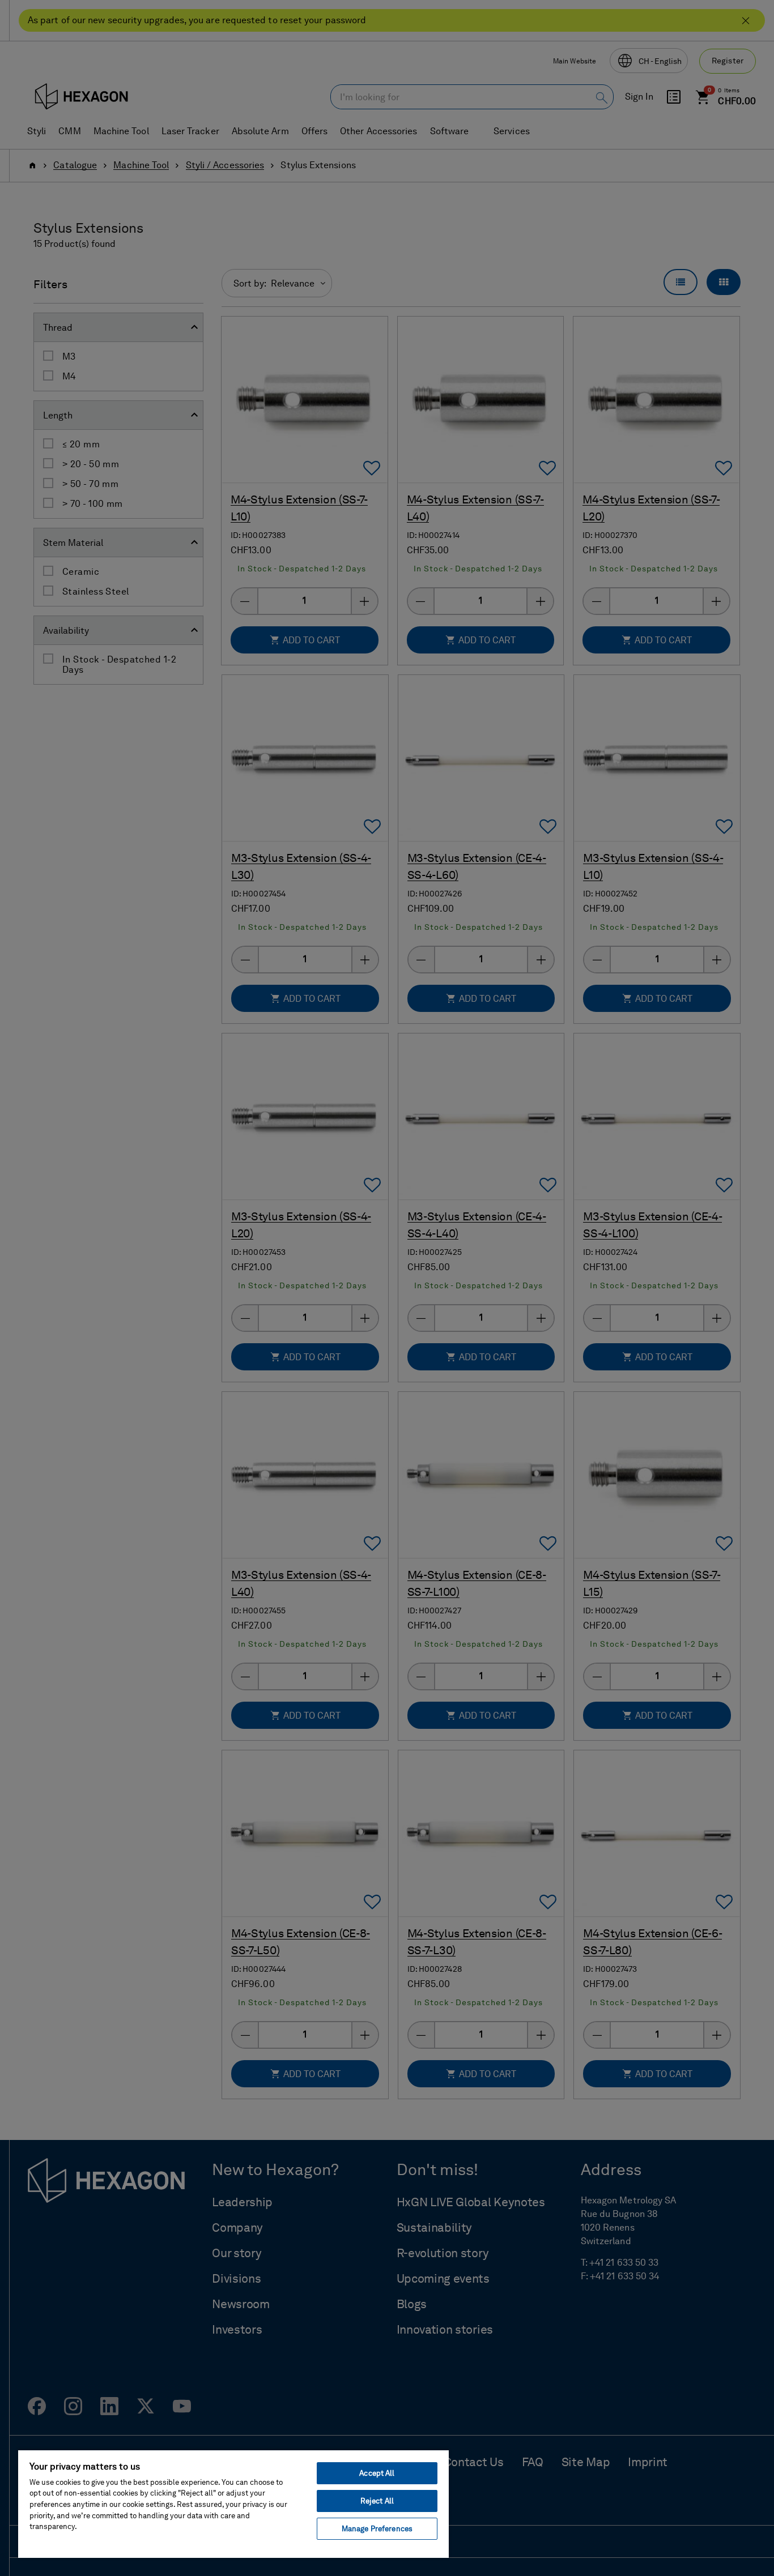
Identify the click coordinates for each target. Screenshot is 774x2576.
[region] (233, 2504)
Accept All (377, 2473)
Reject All (377, 2501)
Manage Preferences (377, 2529)
